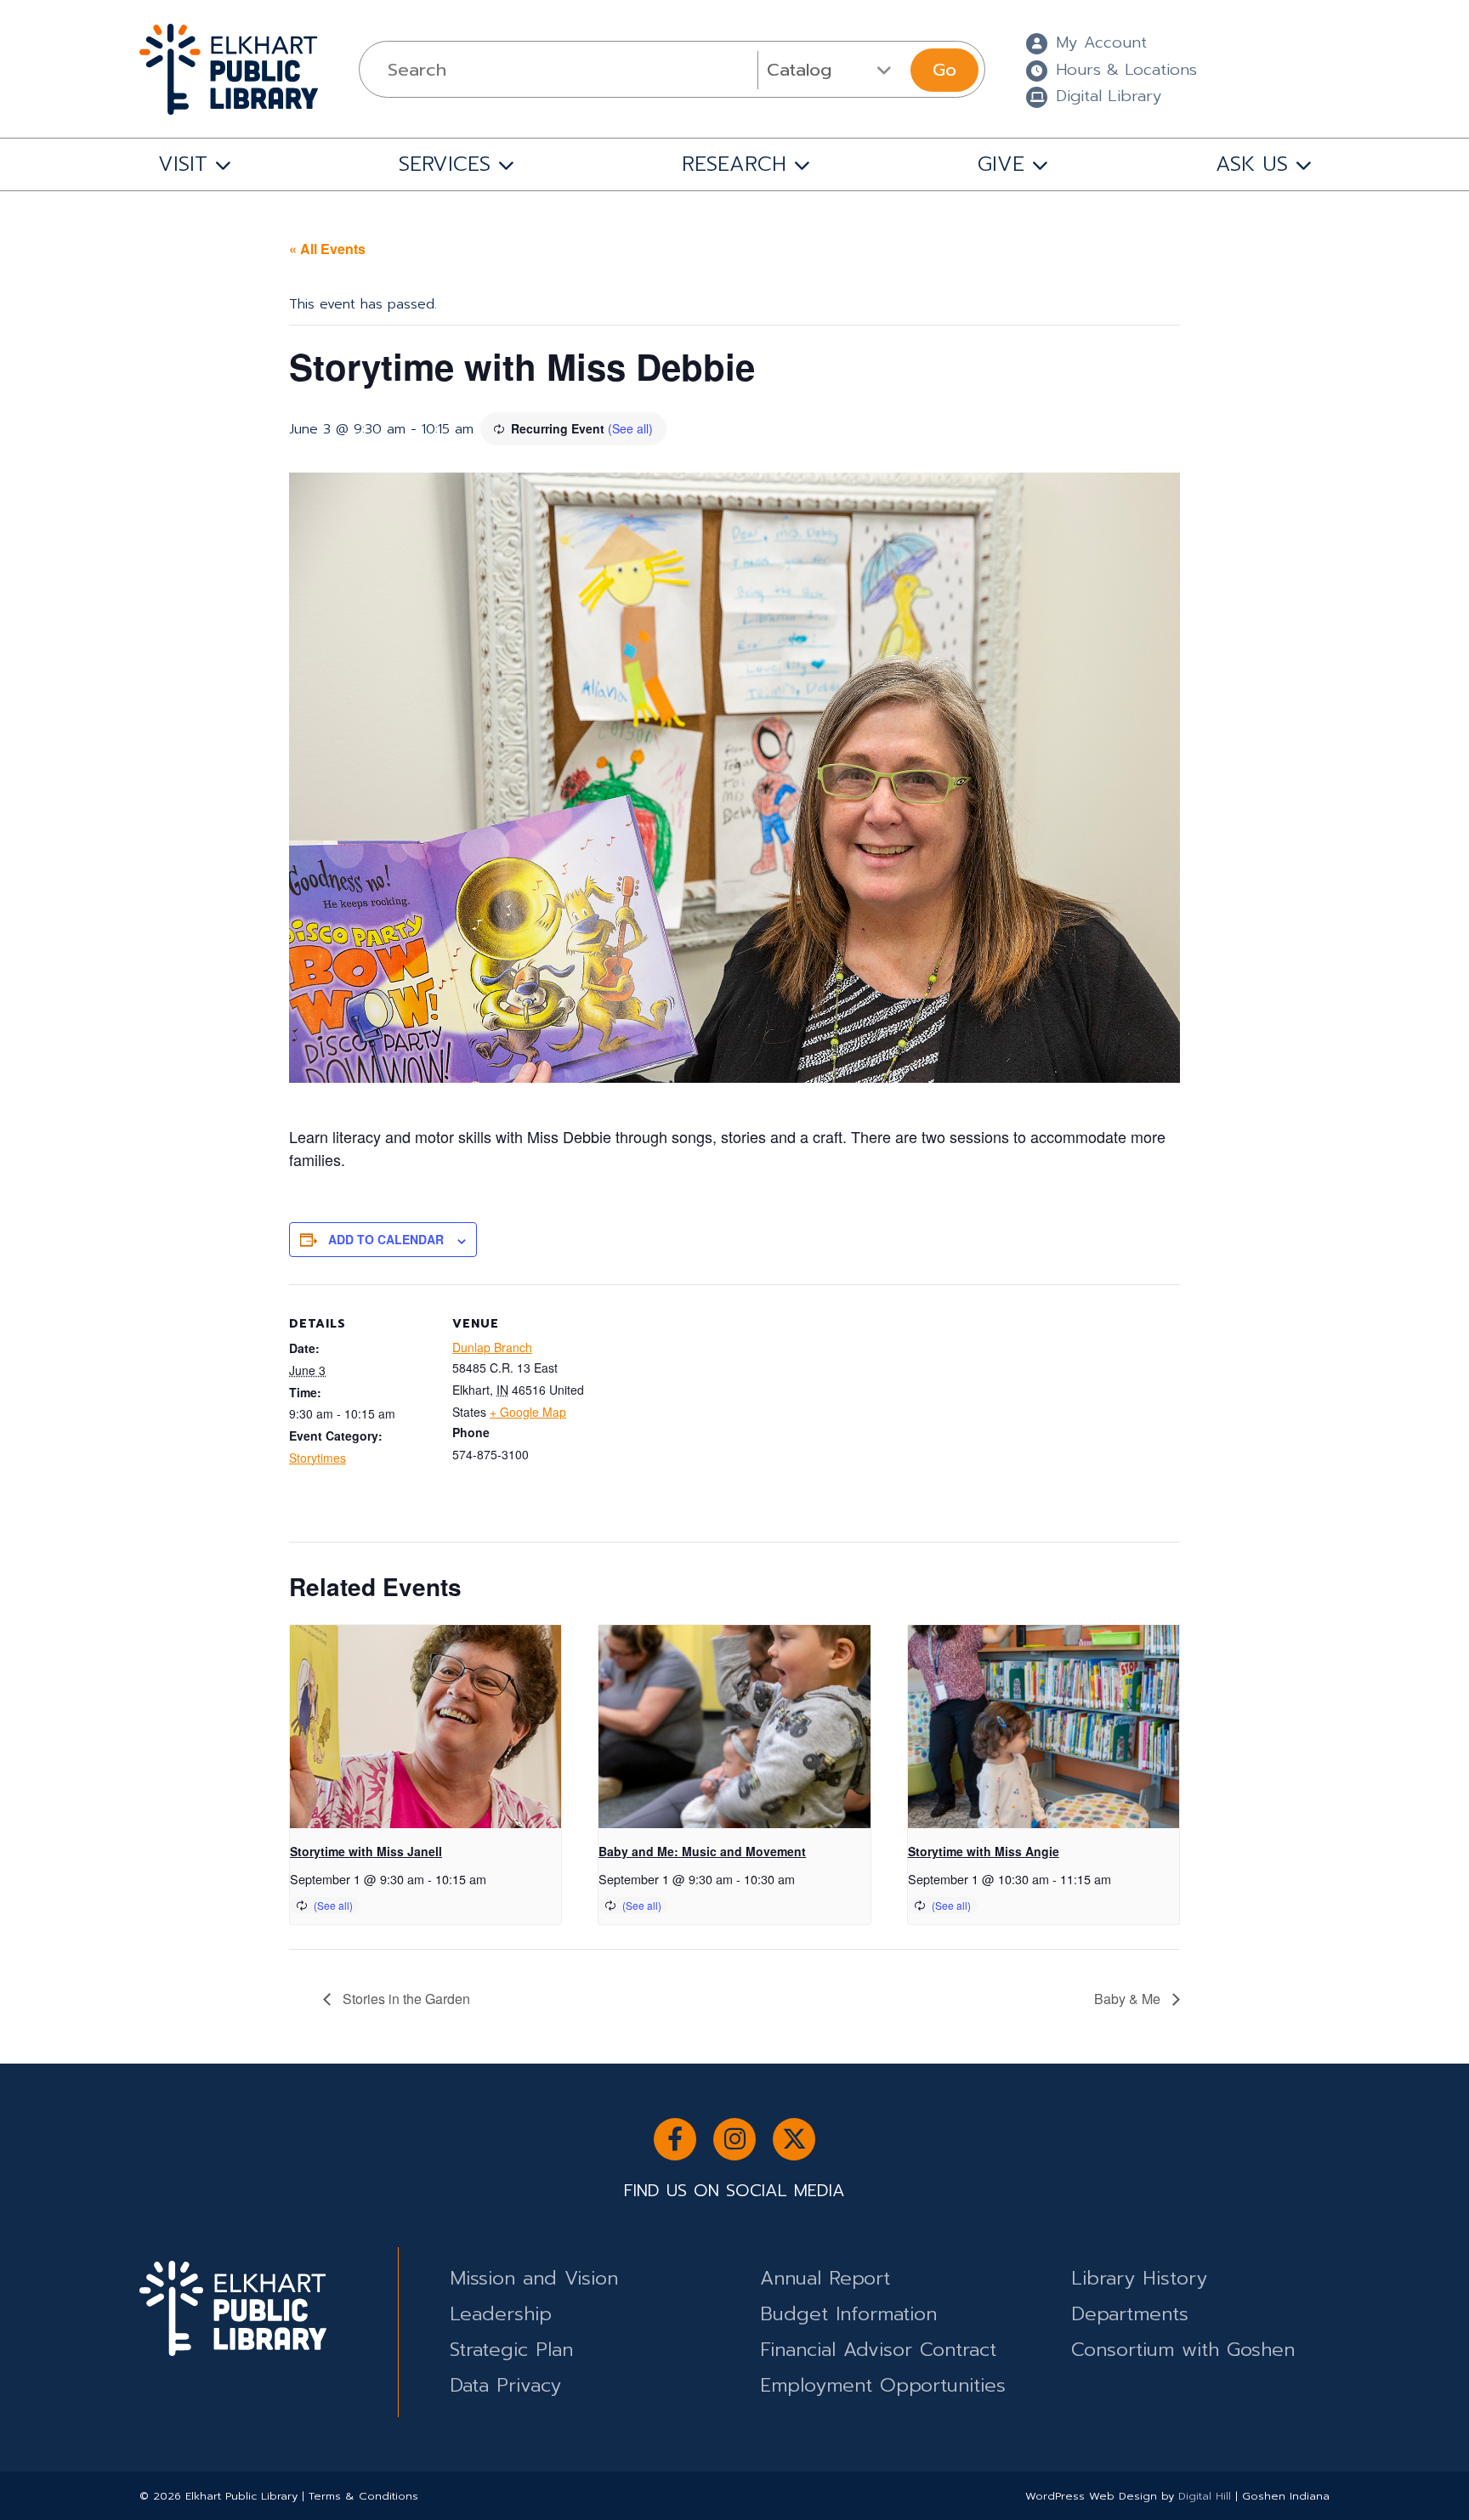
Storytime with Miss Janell (366, 1851)
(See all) (630, 428)
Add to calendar (386, 1239)
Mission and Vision (534, 2278)
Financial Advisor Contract (878, 2350)
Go (944, 70)
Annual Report (825, 2278)
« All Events (327, 249)
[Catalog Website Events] (832, 70)
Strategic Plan (511, 2350)
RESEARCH (734, 164)
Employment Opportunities (883, 2385)
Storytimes (318, 1458)
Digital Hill (1205, 2496)
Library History (1139, 2278)
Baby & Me (1129, 1999)
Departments (1130, 2314)
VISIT (183, 164)
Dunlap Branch (492, 1347)
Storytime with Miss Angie (984, 1851)
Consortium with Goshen (1183, 2350)
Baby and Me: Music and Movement (702, 1851)
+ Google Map (528, 1412)
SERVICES (445, 164)
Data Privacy (505, 2385)
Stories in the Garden (405, 1999)
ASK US (1252, 164)
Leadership (501, 2314)
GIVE (1001, 164)
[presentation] (425, 1727)
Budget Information (848, 2314)
